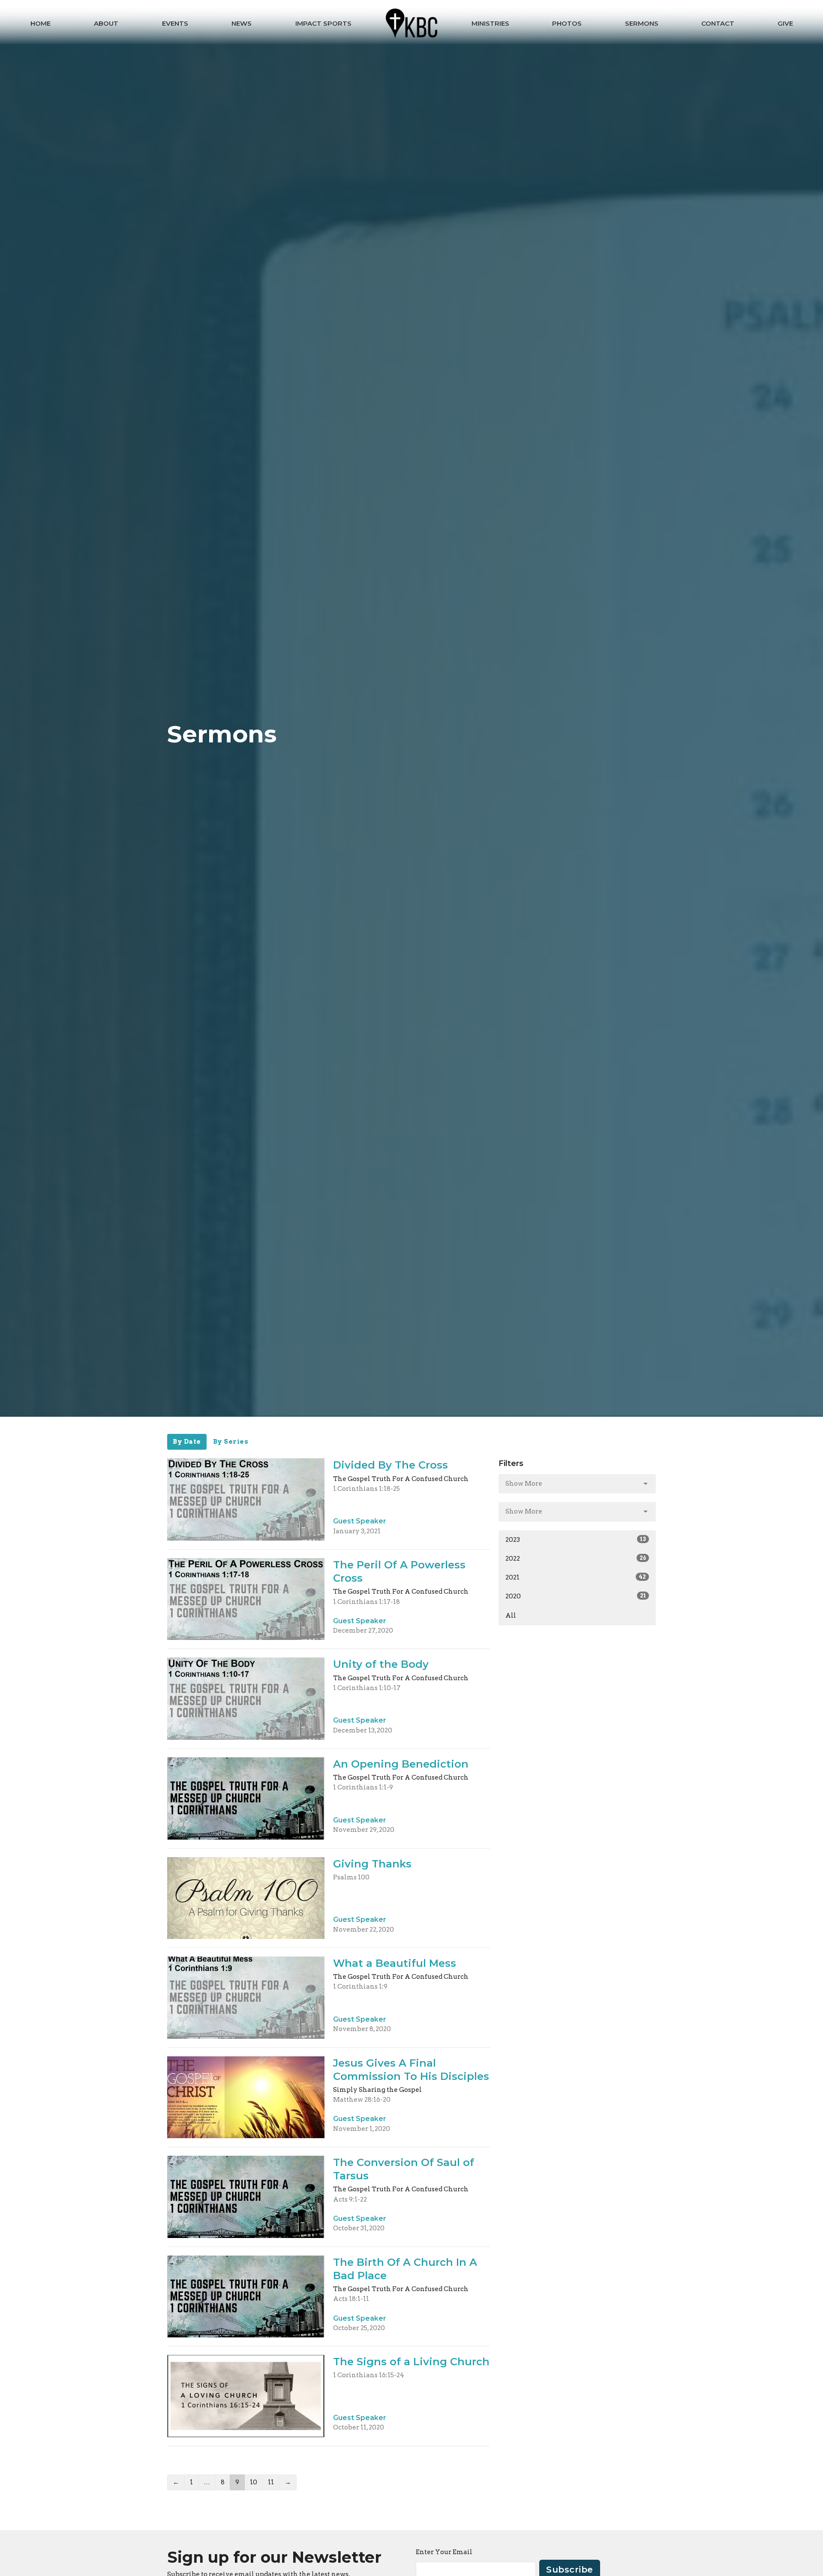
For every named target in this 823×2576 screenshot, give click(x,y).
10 (254, 2482)
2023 (576, 1540)
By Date (187, 1442)
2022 (576, 1559)
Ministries (490, 23)
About (106, 23)
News (242, 23)
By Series (231, 1442)
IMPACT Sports (323, 23)
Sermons (642, 23)
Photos (567, 23)
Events (175, 23)
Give (785, 23)
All (511, 1616)
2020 (576, 1596)
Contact (718, 23)
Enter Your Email (444, 2552)
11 (271, 2482)
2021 (576, 1577)
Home (41, 23)
